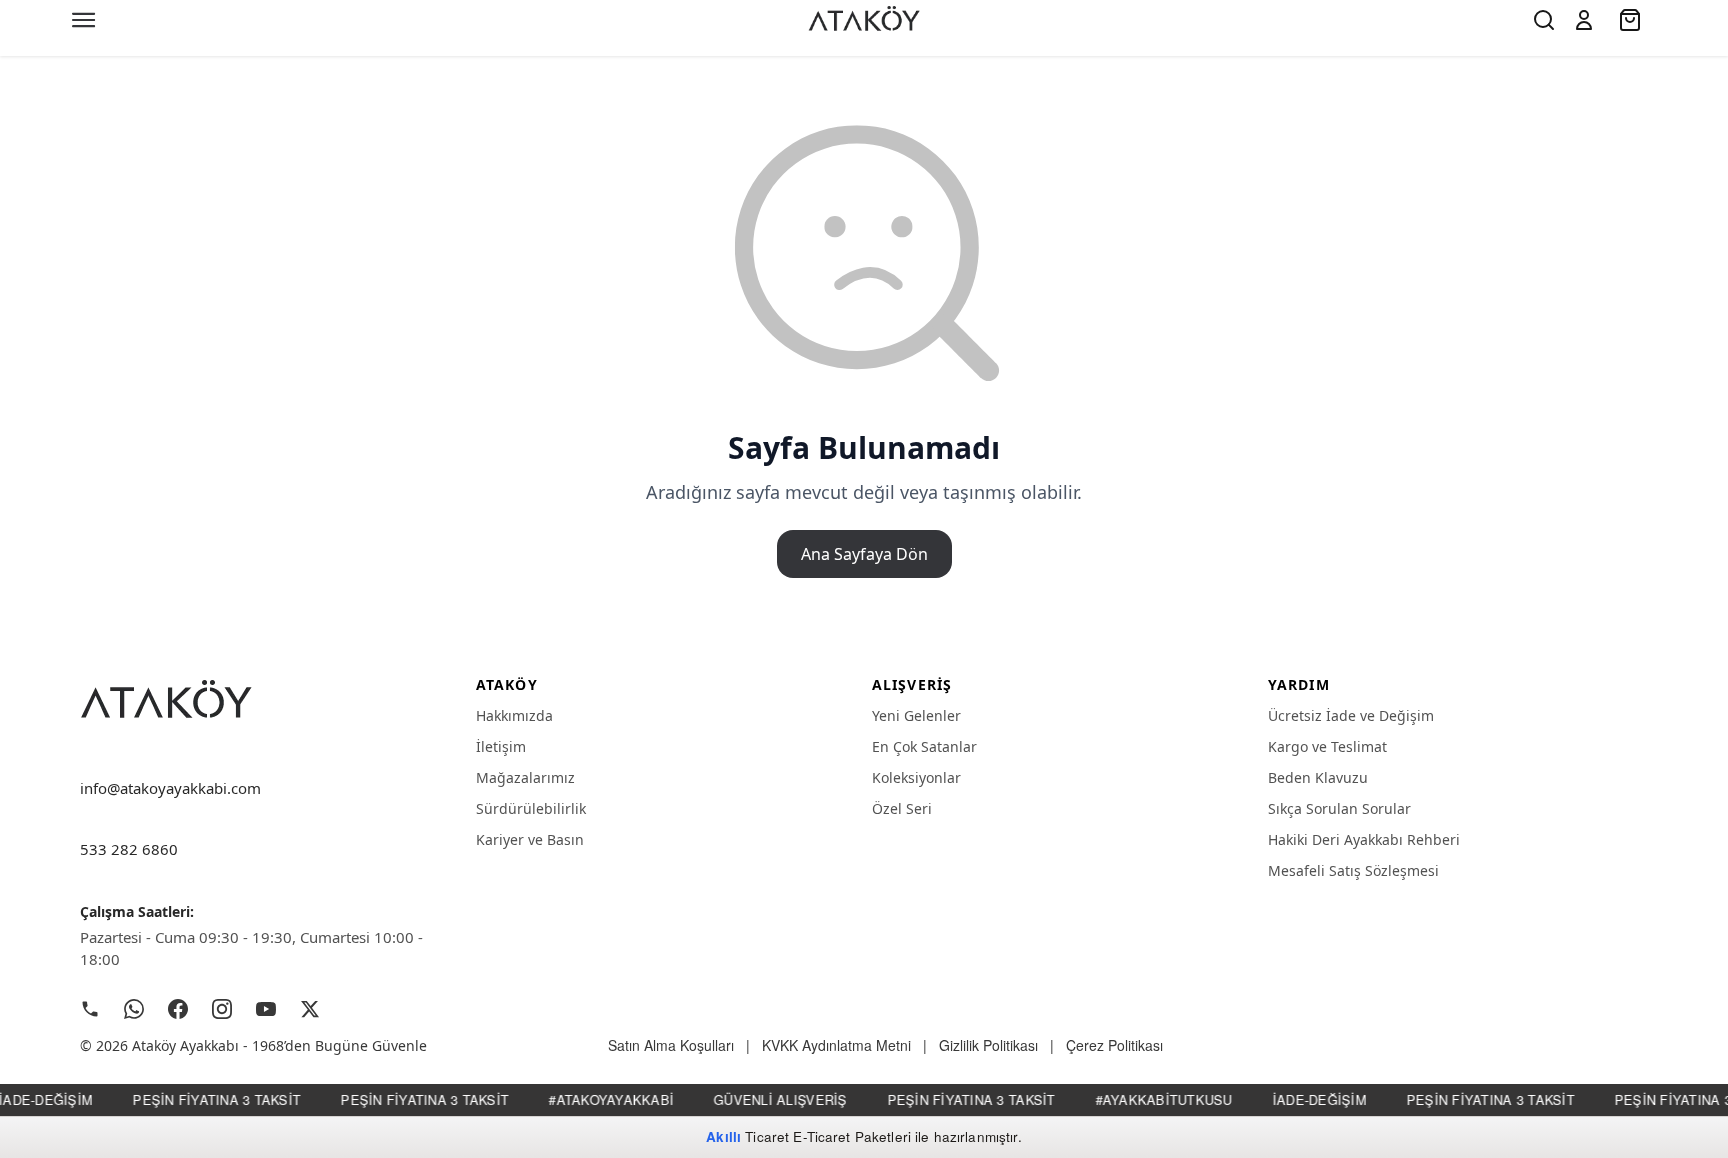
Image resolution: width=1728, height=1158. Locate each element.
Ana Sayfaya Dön (864, 554)
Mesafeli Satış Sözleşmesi (1353, 870)
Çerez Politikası (1114, 1045)
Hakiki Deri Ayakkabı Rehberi (1364, 839)
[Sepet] (1632, 20)
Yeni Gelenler (916, 715)
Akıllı (723, 1136)
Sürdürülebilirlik (531, 808)
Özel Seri (902, 808)
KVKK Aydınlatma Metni (836, 1045)
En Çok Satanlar (924, 746)
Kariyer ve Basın (530, 839)
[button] (1584, 20)
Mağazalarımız (525, 777)
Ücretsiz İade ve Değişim (1351, 715)
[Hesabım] (1584, 20)
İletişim (501, 746)
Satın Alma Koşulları (671, 1045)
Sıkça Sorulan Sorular (1339, 808)
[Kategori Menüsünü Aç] (84, 20)
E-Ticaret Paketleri (852, 1136)
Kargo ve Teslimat (1327, 746)
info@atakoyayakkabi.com (170, 788)
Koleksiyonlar (916, 777)
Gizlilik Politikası (988, 1045)
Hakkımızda (514, 715)
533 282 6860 (129, 849)
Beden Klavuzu (1318, 777)
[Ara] (1544, 20)
